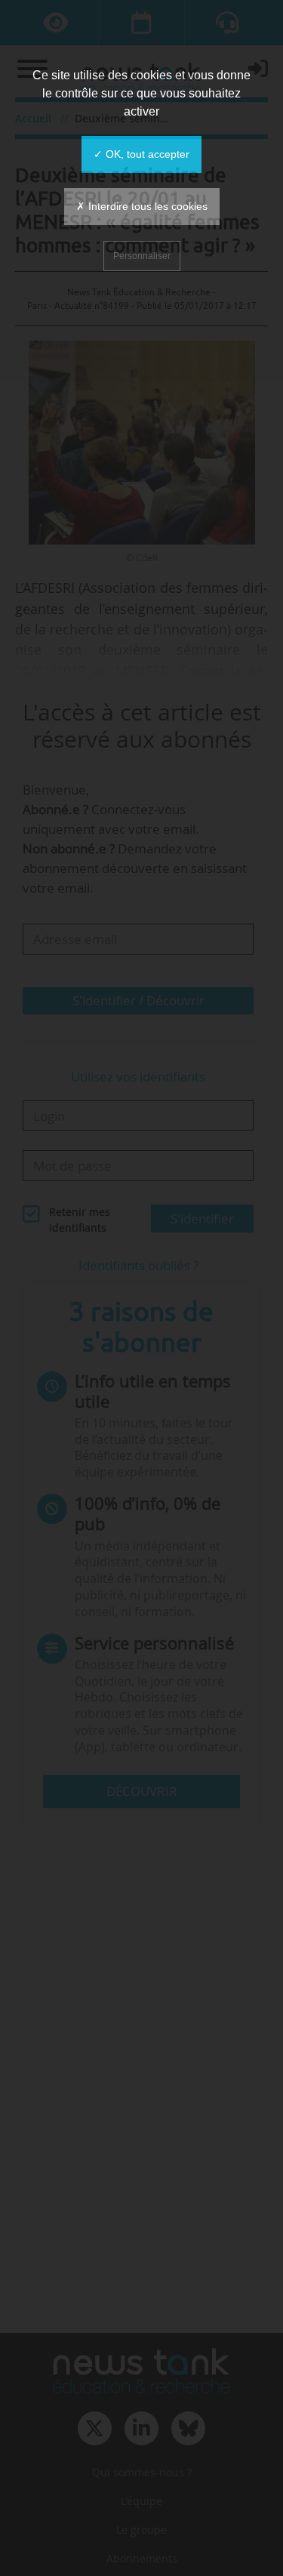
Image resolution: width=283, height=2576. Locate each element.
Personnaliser (142, 256)
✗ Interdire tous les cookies (142, 206)
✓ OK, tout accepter (141, 154)
